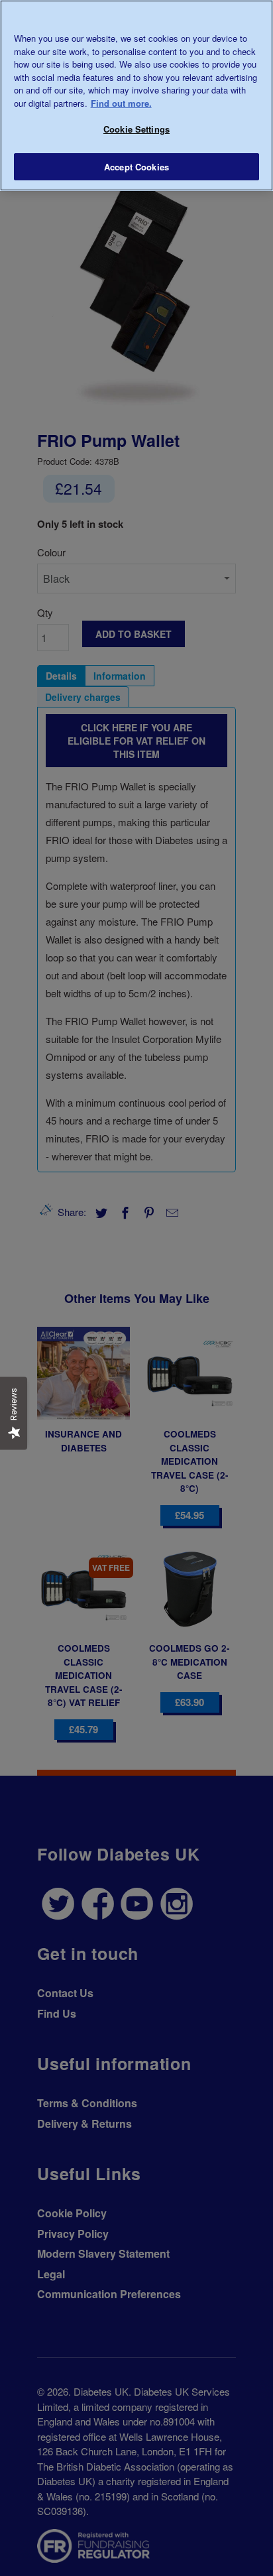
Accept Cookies (136, 167)
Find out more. (121, 103)
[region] (136, 95)
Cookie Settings (136, 129)
